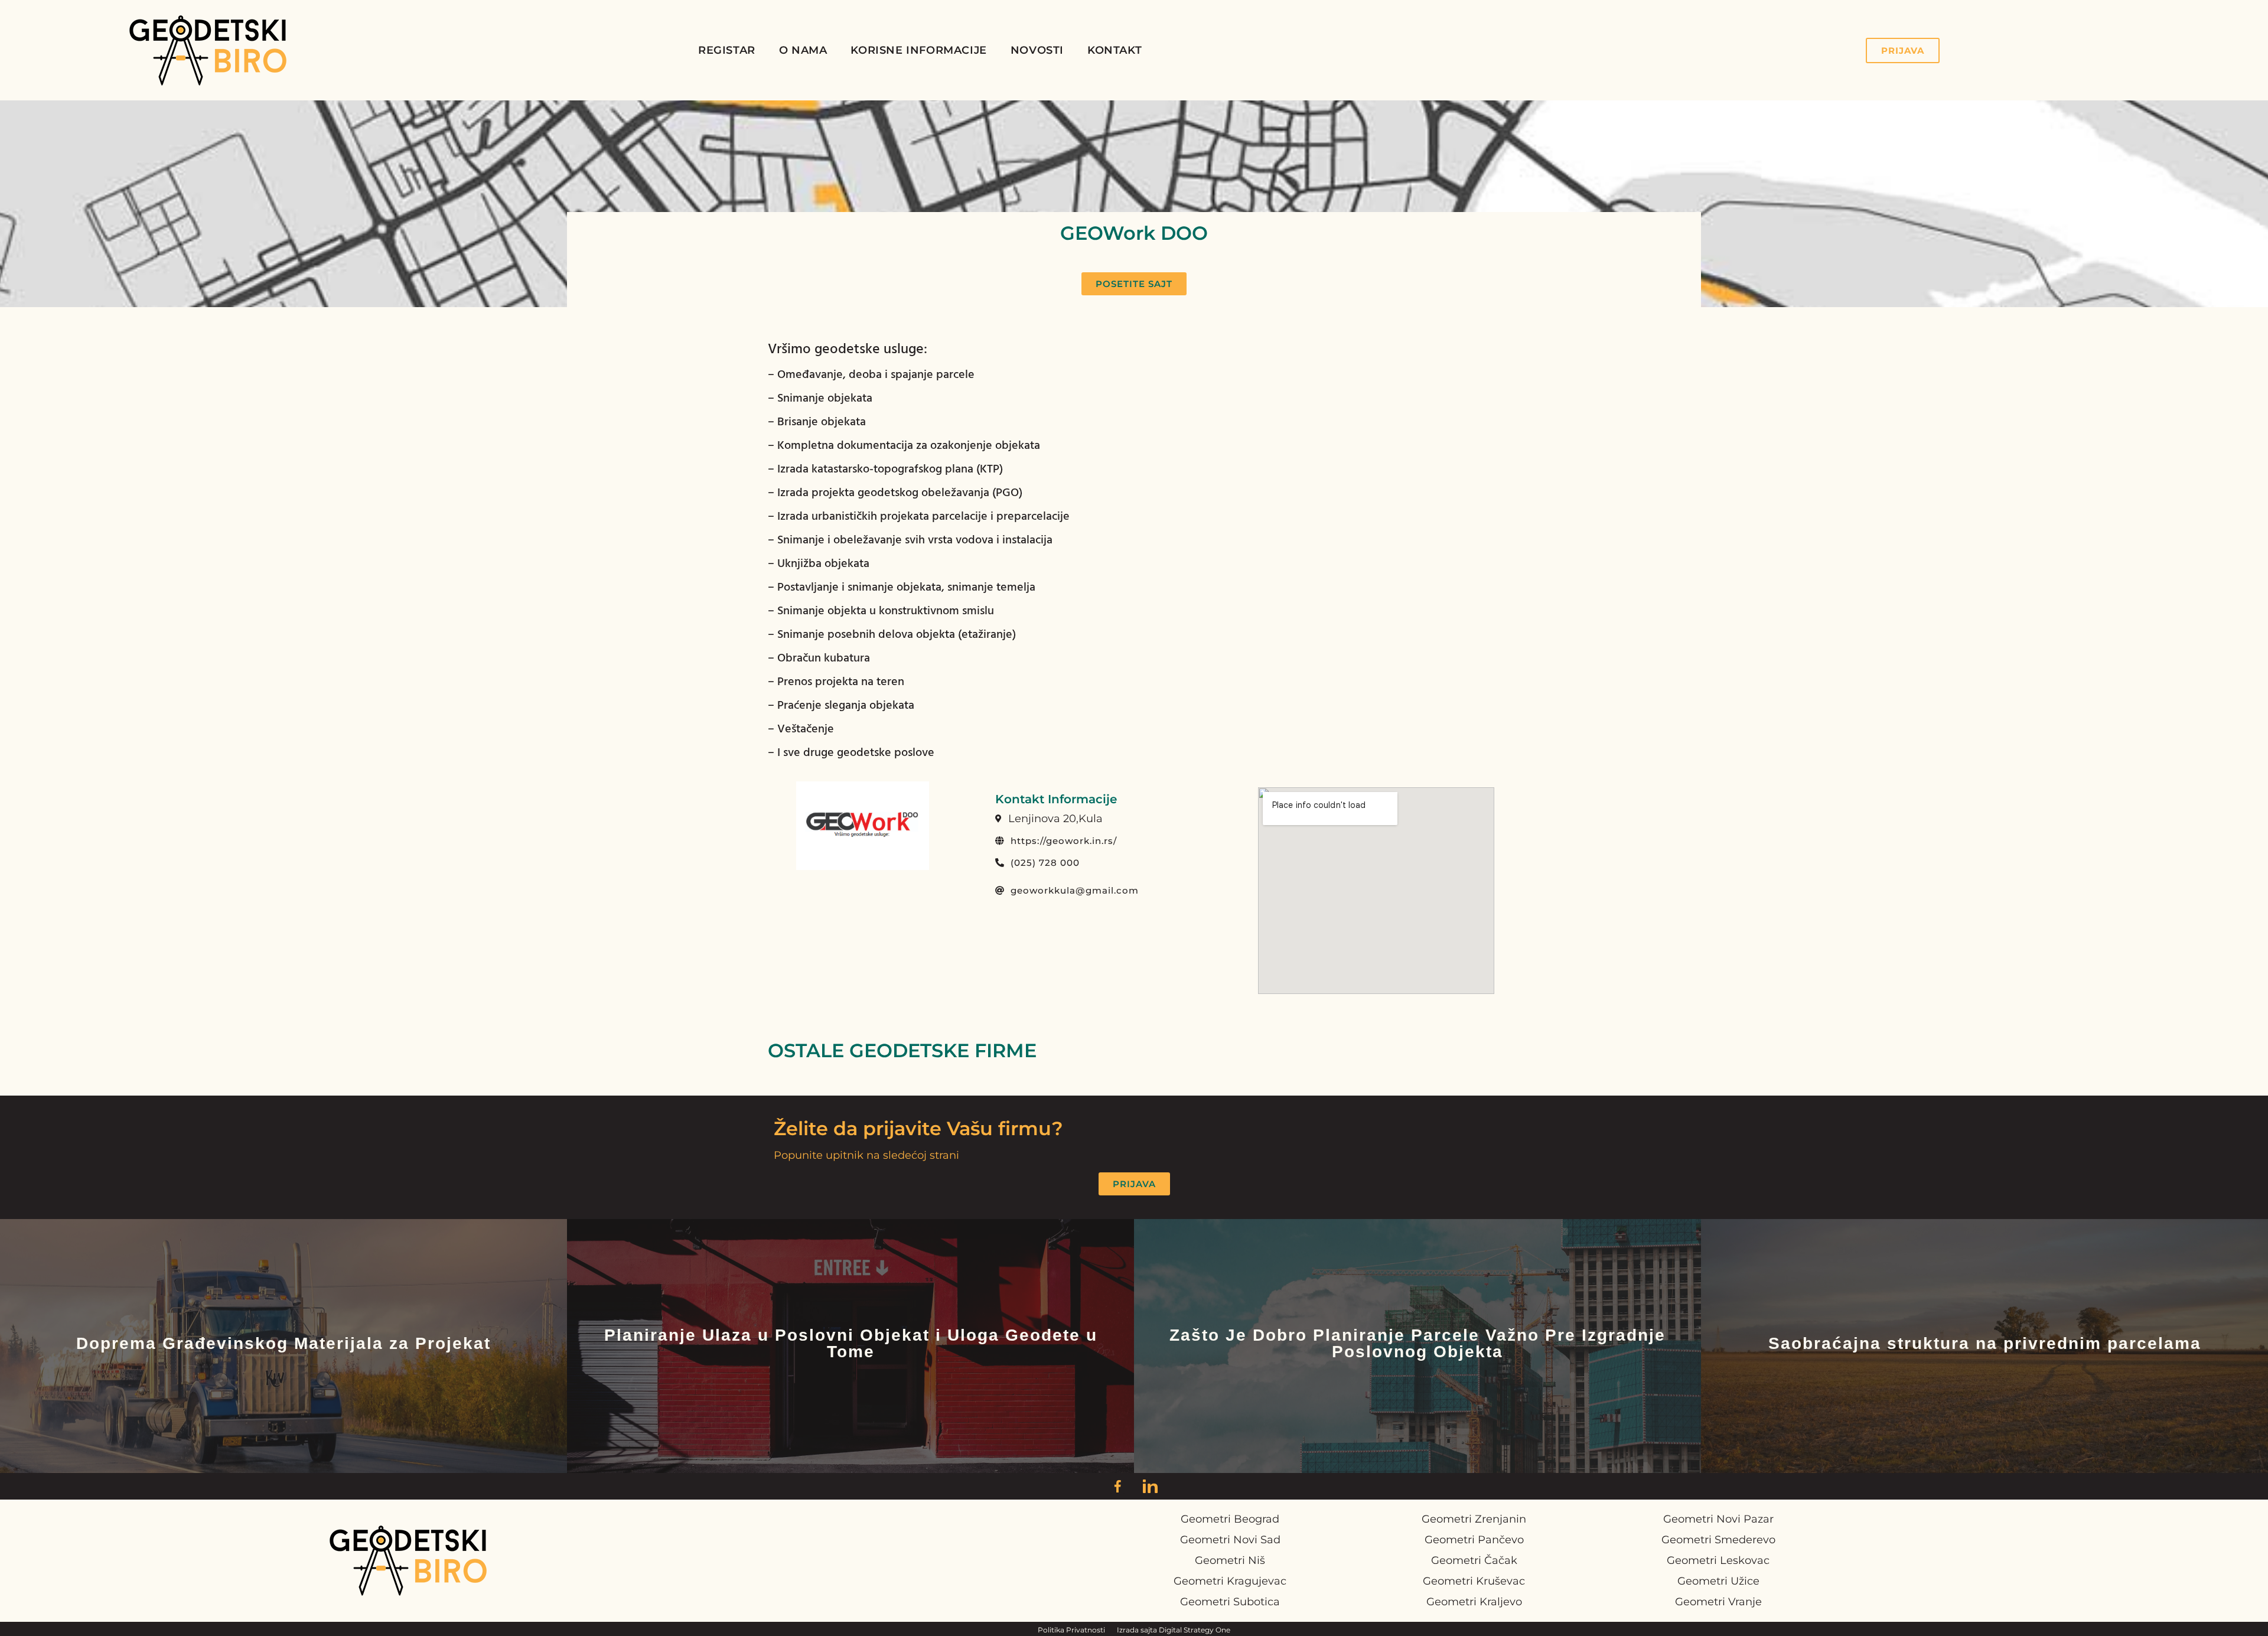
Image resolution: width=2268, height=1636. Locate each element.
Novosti (1037, 50)
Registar (727, 50)
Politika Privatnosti (1071, 1630)
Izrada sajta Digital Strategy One (1174, 1630)
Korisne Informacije (918, 50)
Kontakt (1115, 50)
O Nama (803, 50)
